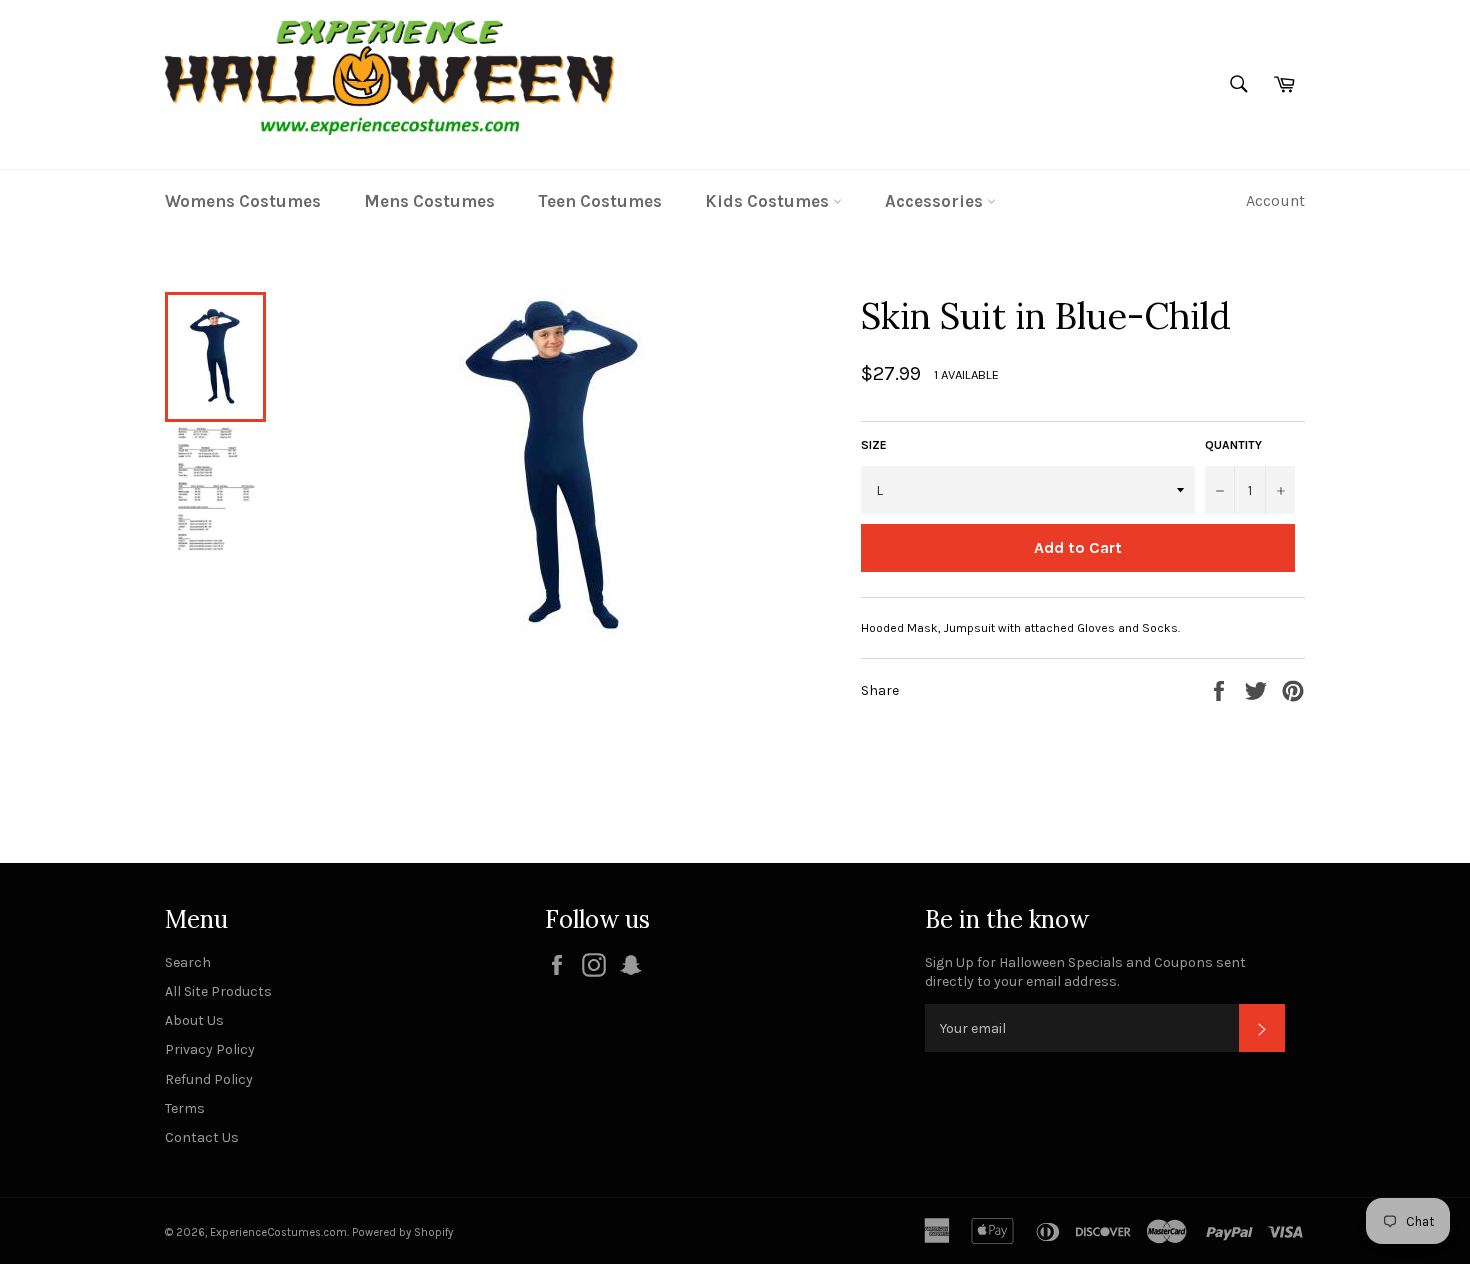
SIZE (874, 445)
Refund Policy (209, 1079)
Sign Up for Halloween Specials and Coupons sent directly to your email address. (1085, 972)
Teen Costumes (600, 201)
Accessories (936, 201)
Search (188, 962)
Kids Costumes (769, 201)
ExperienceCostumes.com (278, 1232)
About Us (194, 1020)
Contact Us (202, 1137)
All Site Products (218, 991)
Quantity (1233, 445)
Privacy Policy (210, 1049)
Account (1275, 200)
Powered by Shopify (402, 1232)
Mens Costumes (429, 201)
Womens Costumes (243, 201)
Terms (185, 1108)
